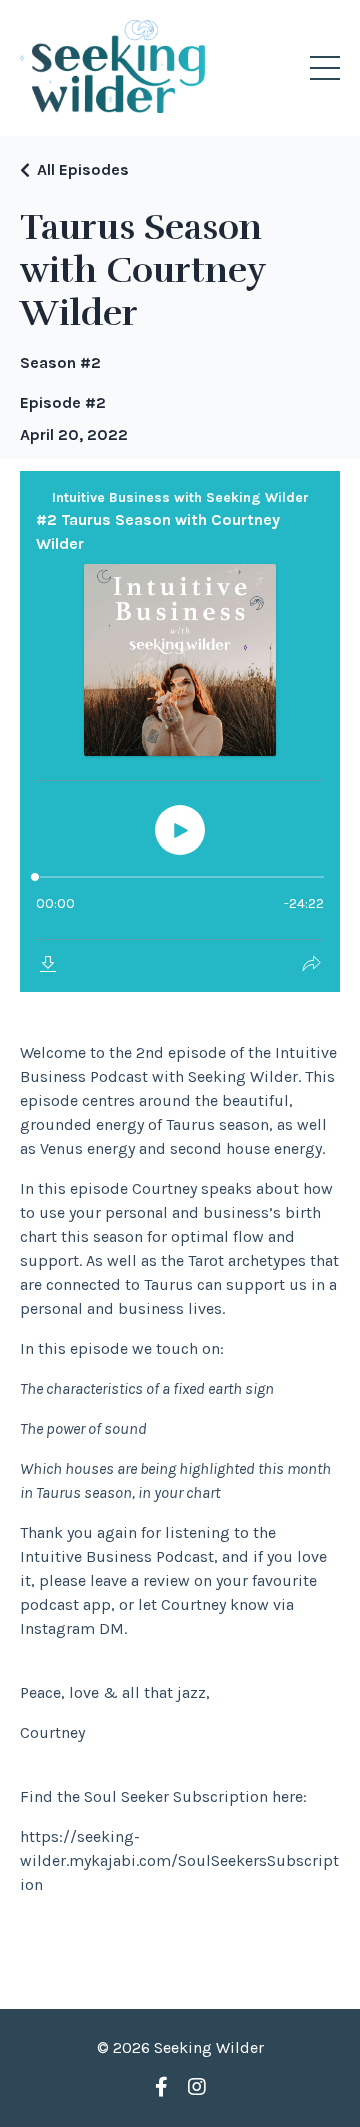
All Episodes (83, 169)
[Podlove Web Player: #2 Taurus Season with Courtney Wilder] (180, 731)
